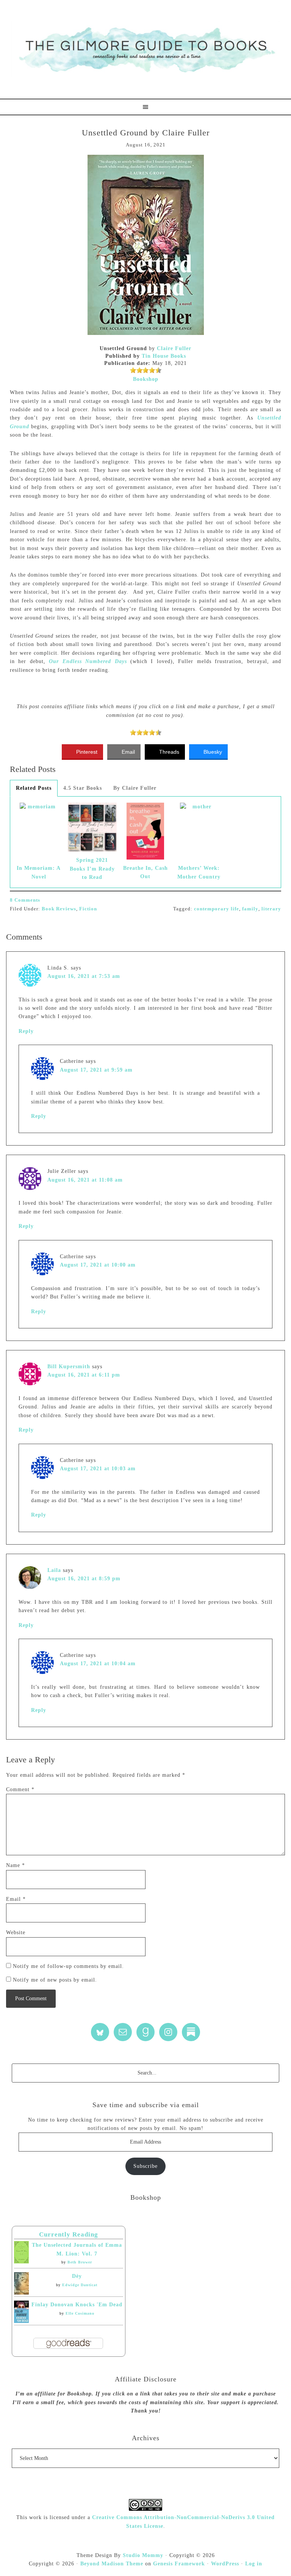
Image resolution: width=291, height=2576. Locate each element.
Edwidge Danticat (80, 2285)
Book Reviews (59, 909)
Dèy (77, 2276)
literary (271, 909)
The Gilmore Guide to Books (145, 49)
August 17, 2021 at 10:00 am (98, 1265)
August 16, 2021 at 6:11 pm (84, 1375)
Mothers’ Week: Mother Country (199, 872)
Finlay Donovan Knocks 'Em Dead (77, 2305)
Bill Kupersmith (69, 1367)
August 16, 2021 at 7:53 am (84, 976)
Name (16, 1865)
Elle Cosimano (80, 2313)
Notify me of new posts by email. (55, 1980)
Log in (254, 2564)
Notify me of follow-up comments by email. (68, 1966)
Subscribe (145, 2166)
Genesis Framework (179, 2564)
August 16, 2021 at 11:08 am (85, 1180)
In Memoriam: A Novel (39, 872)
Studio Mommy (143, 2555)
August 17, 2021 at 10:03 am (98, 1469)
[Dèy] (21, 2293)
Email (16, 1899)
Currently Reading (69, 2234)
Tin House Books (164, 356)
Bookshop (146, 379)
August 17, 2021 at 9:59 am (96, 1070)
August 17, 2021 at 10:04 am (98, 1664)
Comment (20, 1789)
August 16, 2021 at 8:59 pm (84, 1579)
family (250, 909)
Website (16, 1932)
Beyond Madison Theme (112, 2564)
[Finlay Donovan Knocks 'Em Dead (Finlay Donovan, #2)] (21, 2321)
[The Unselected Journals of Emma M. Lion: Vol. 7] (21, 2262)
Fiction (88, 909)
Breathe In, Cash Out (145, 872)
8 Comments (25, 900)
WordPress (225, 2564)
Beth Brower (80, 2262)
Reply (26, 1031)
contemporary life (217, 909)
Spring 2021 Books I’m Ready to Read (92, 869)
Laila (54, 1570)
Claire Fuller (174, 348)
